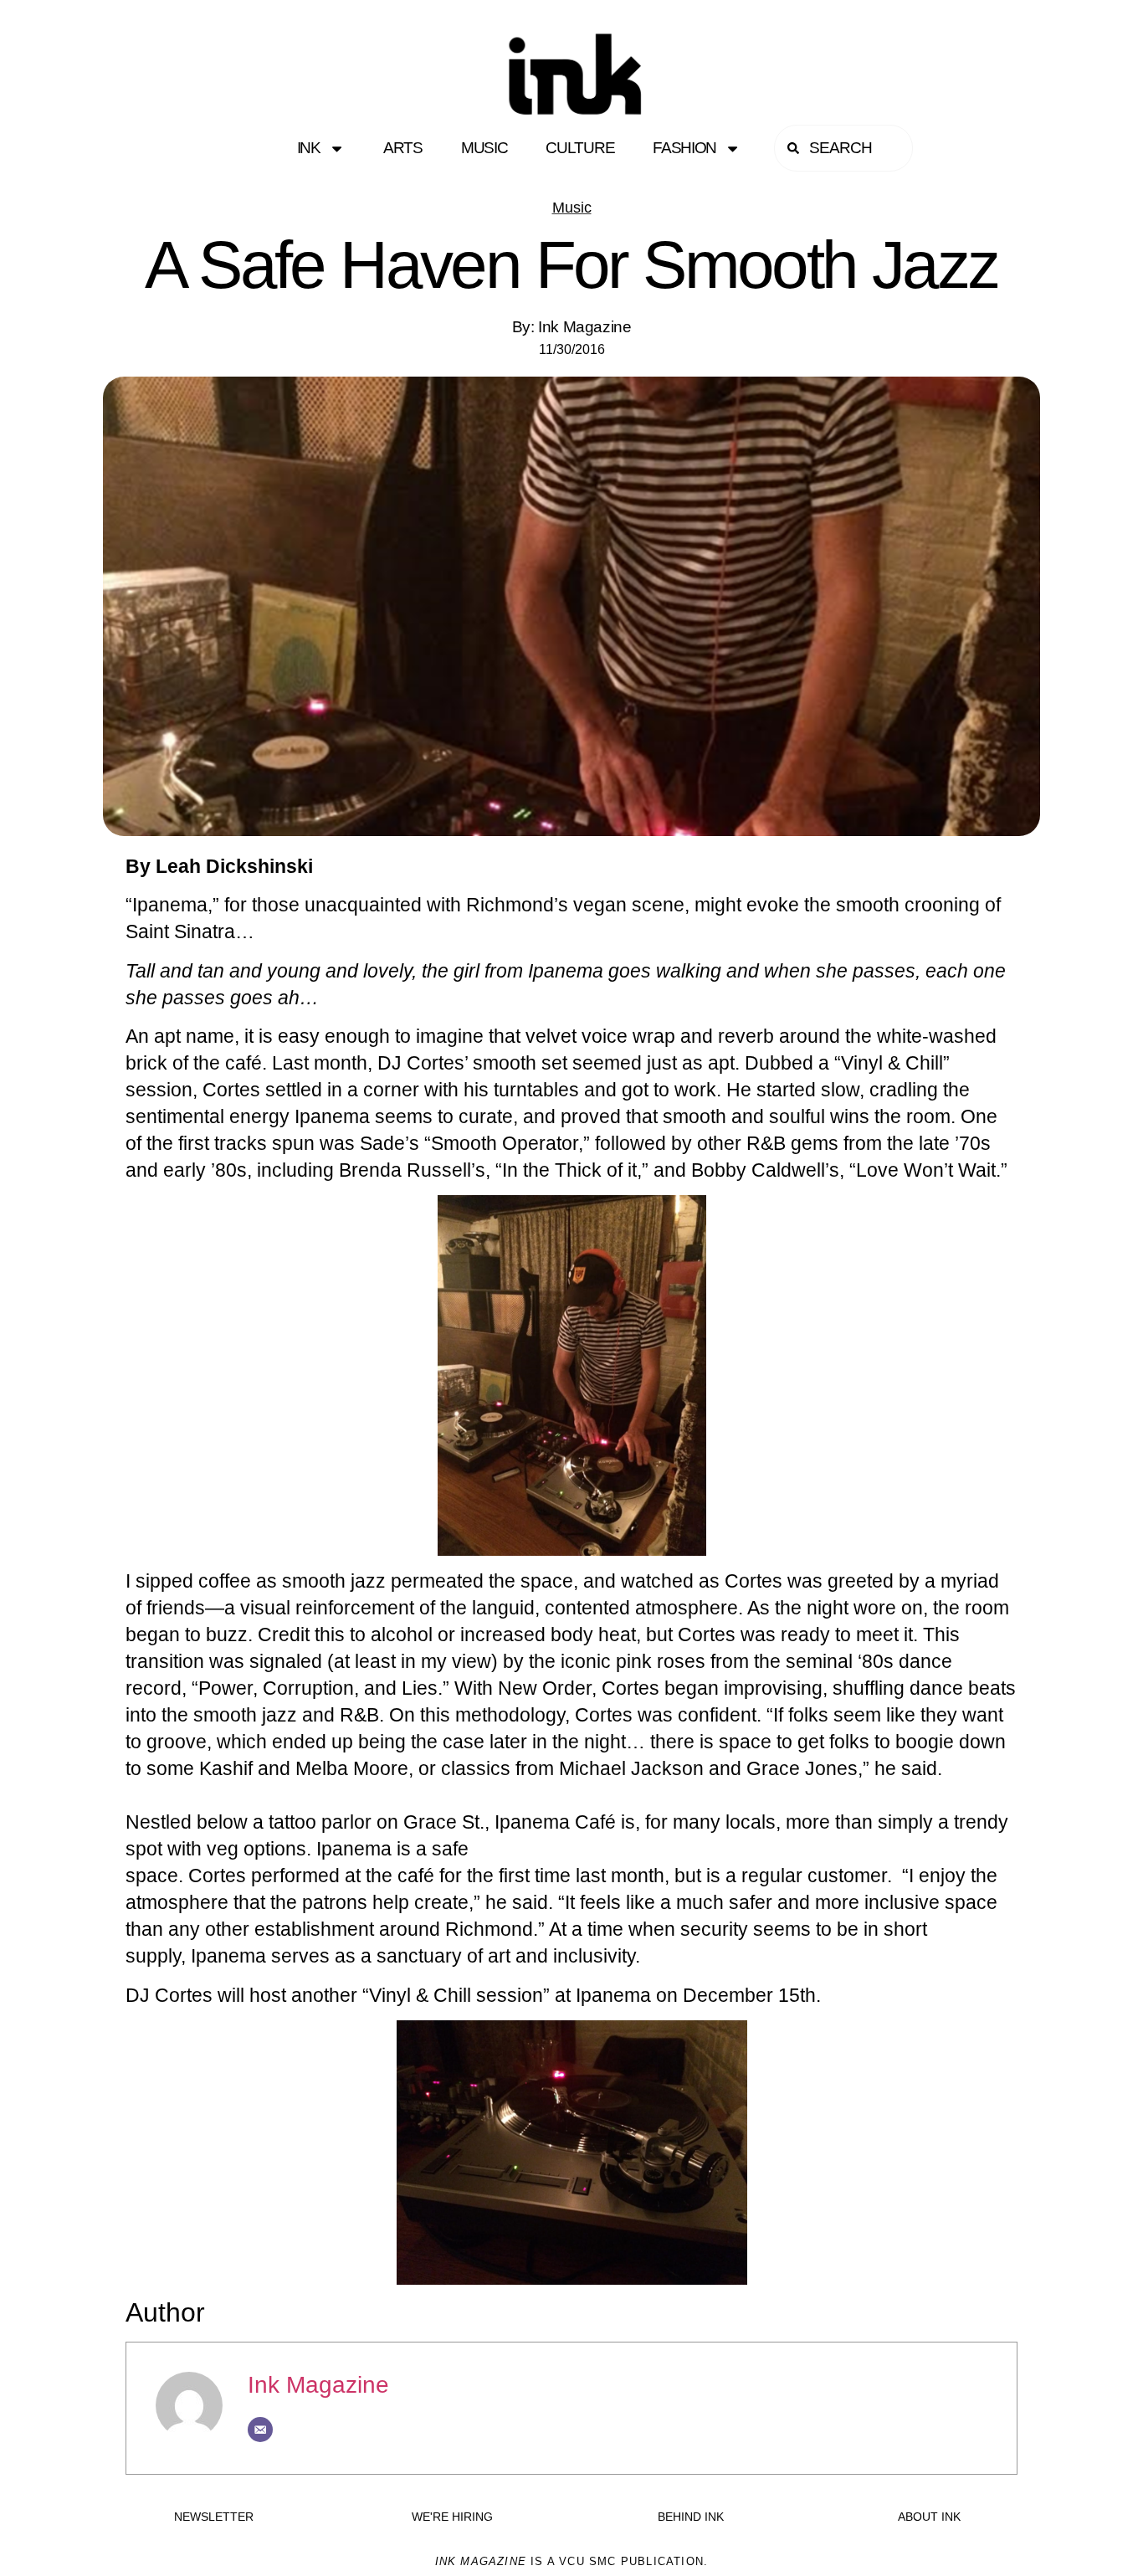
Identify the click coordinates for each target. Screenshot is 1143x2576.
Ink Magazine (318, 2385)
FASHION (684, 148)
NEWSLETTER (214, 2517)
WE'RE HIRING (452, 2517)
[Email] (260, 2430)
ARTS (403, 148)
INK (309, 148)
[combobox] (843, 148)
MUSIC (484, 148)
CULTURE (580, 148)
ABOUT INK (929, 2517)
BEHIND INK (691, 2517)
